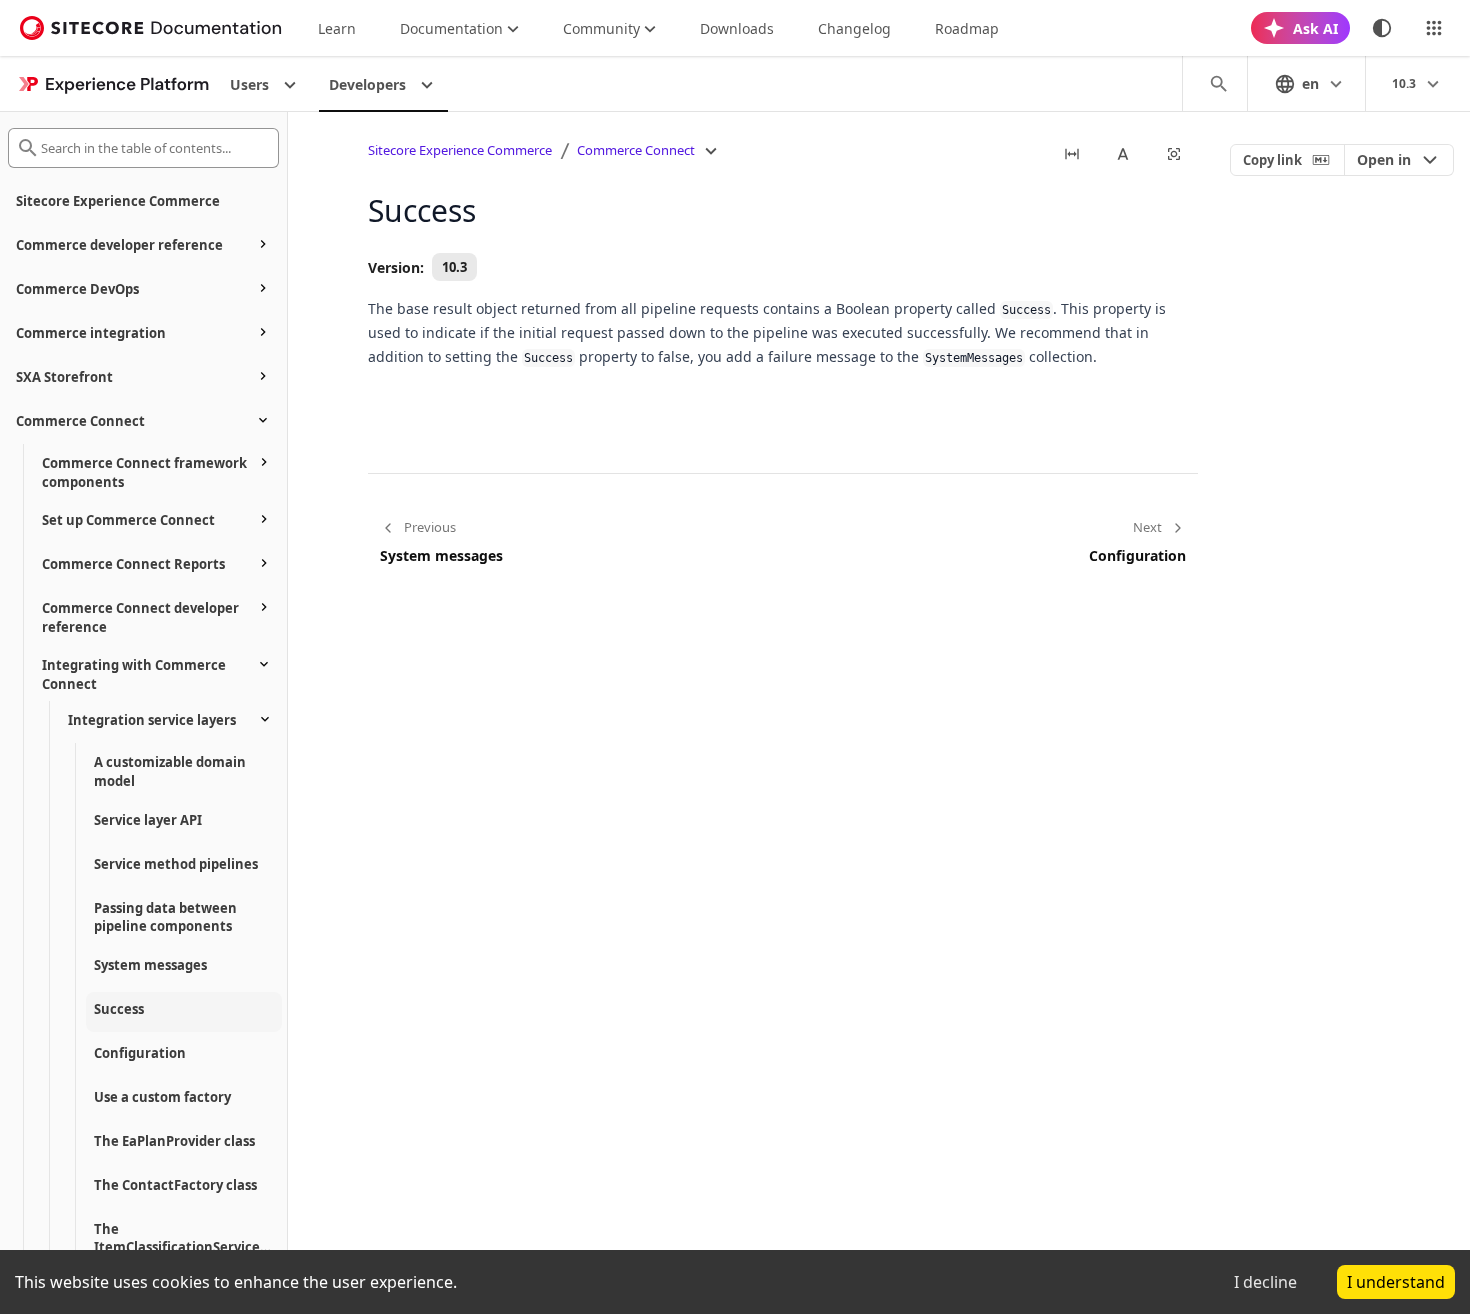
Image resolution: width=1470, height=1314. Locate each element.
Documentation (451, 28)
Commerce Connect (636, 150)
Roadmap (967, 28)
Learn (337, 28)
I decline (1265, 1282)
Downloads (737, 28)
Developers (367, 84)
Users (249, 84)
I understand (1396, 1282)
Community (601, 28)
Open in (1384, 159)
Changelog (854, 28)
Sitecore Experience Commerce (460, 150)
